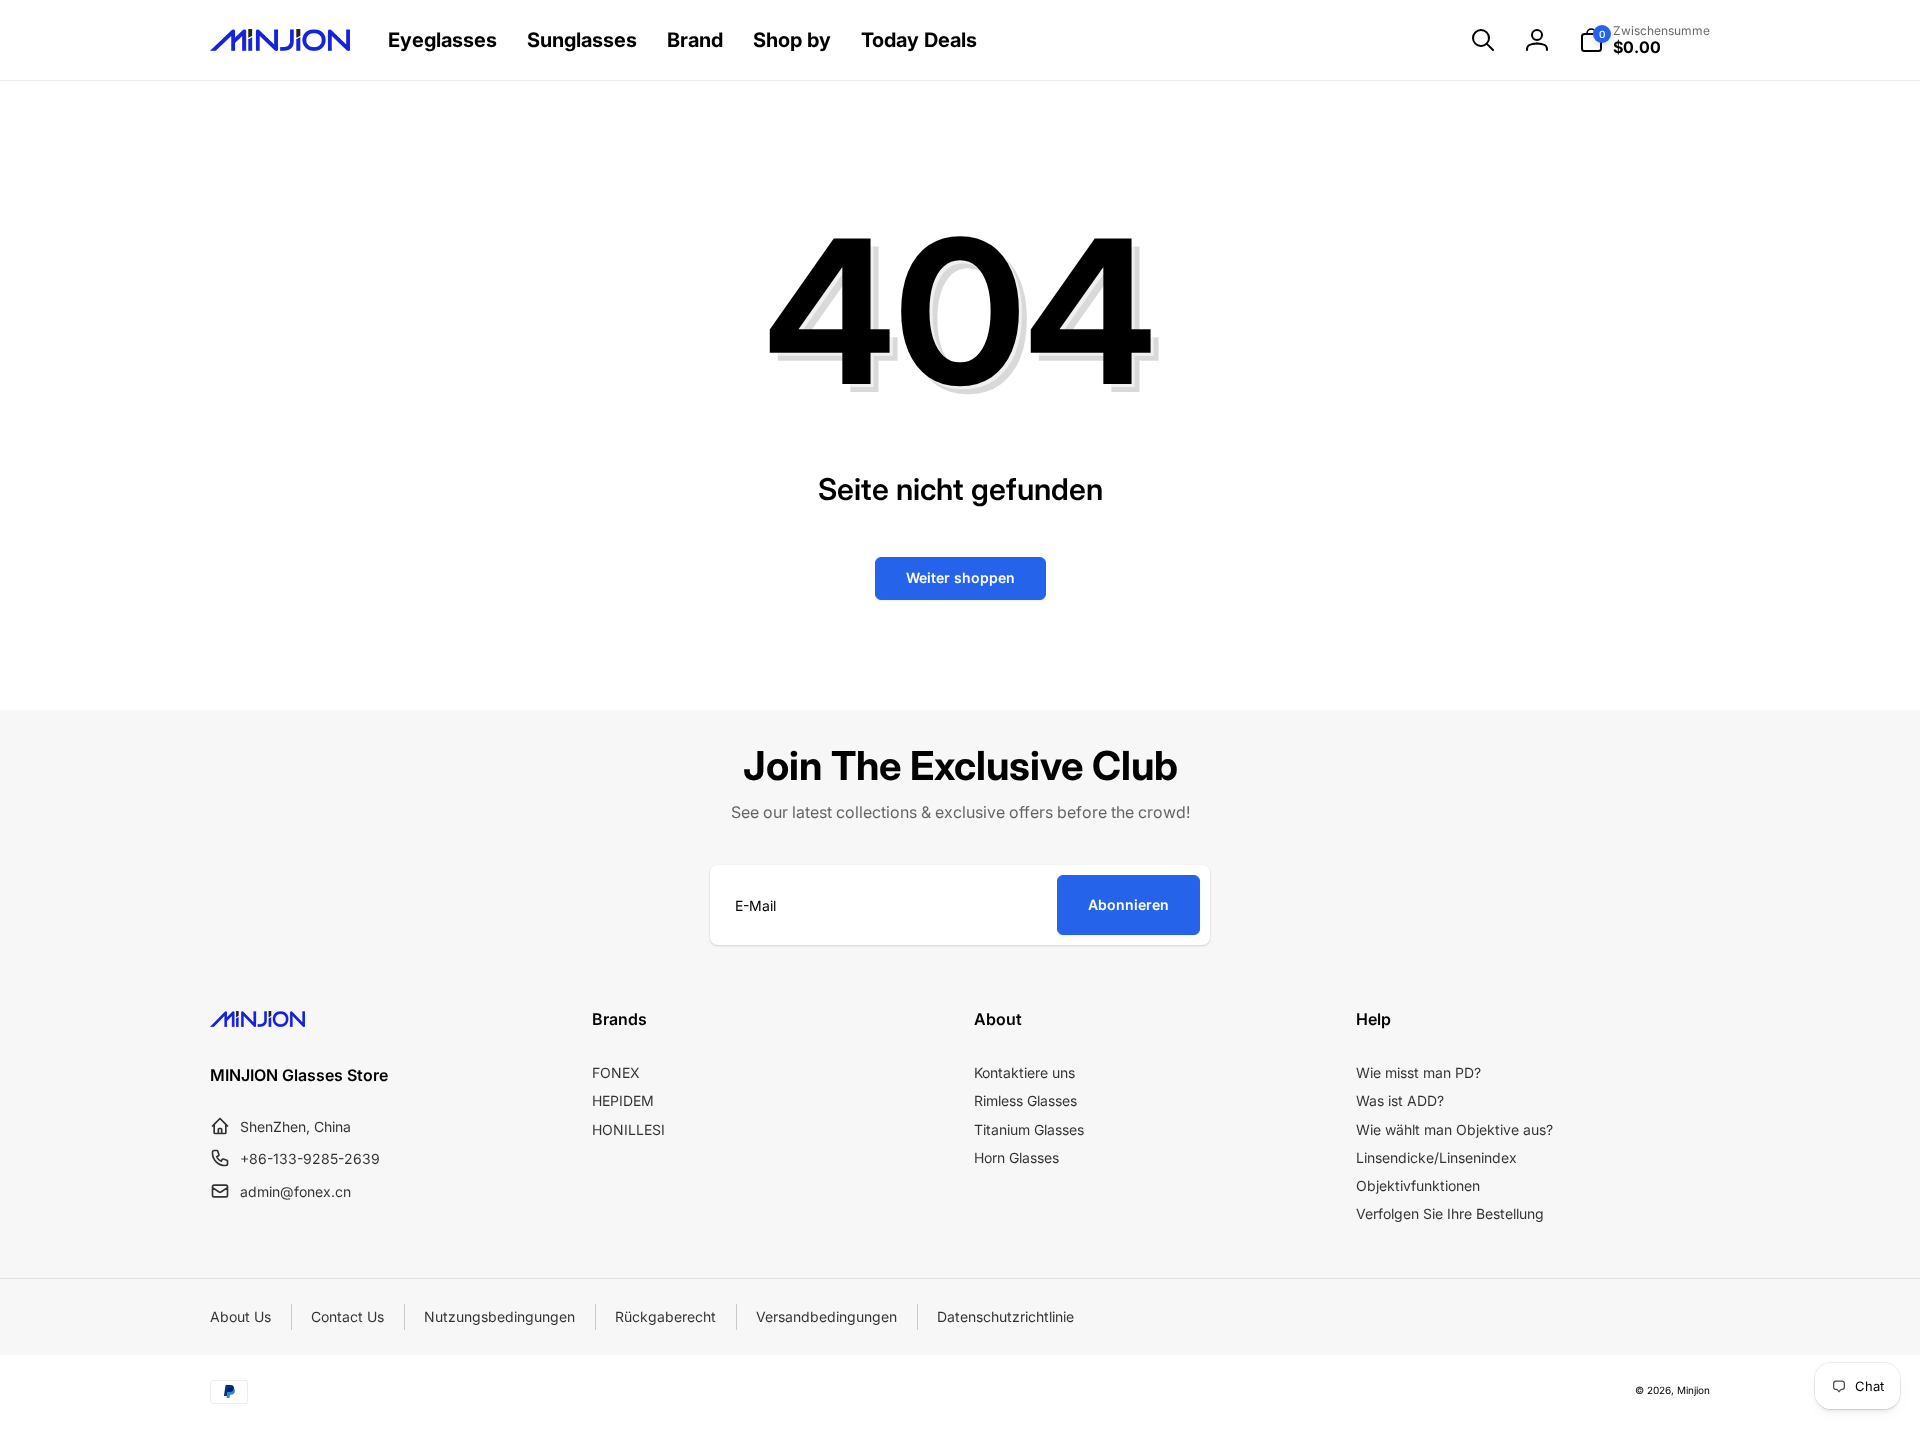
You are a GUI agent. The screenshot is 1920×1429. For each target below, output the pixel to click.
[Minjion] (257, 1021)
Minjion (1693, 1390)
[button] (1483, 40)
